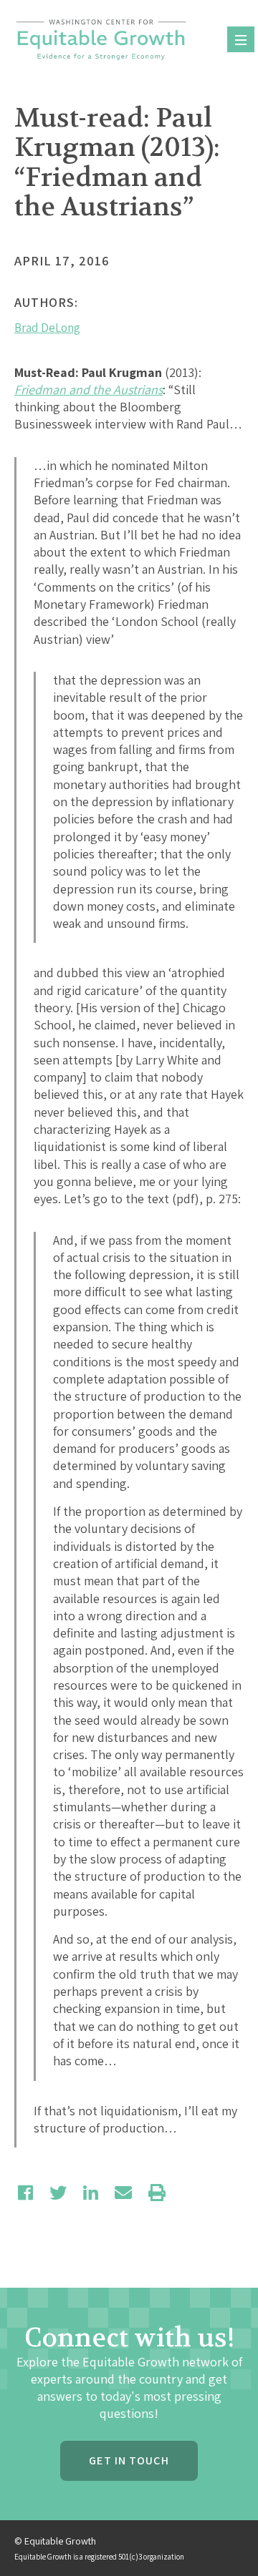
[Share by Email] (123, 2193)
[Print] (157, 2193)
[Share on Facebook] (25, 2193)
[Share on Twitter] (58, 2193)
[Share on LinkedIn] (91, 2193)
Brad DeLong (47, 328)
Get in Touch (129, 2460)
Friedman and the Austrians (89, 390)
